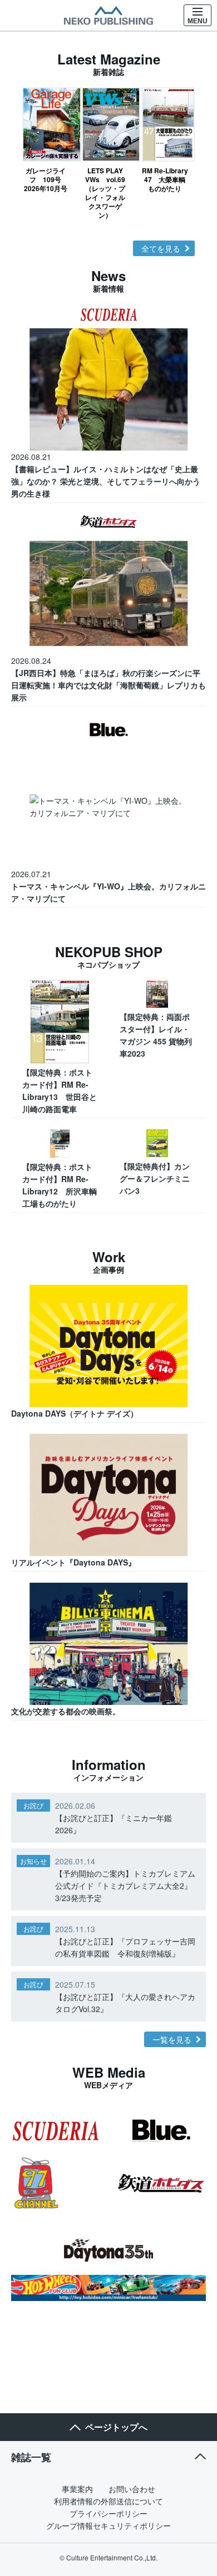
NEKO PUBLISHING (108, 16)
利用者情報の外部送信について (108, 2501)
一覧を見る (172, 2039)
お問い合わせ (132, 2489)
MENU (198, 21)
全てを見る (161, 248)
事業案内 (77, 2489)
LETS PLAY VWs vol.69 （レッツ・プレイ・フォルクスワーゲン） (105, 192)
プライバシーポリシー (108, 2513)
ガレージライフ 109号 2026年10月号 (46, 179)
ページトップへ (116, 2427)
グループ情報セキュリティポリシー (108, 2525)
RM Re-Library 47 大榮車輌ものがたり (165, 179)
